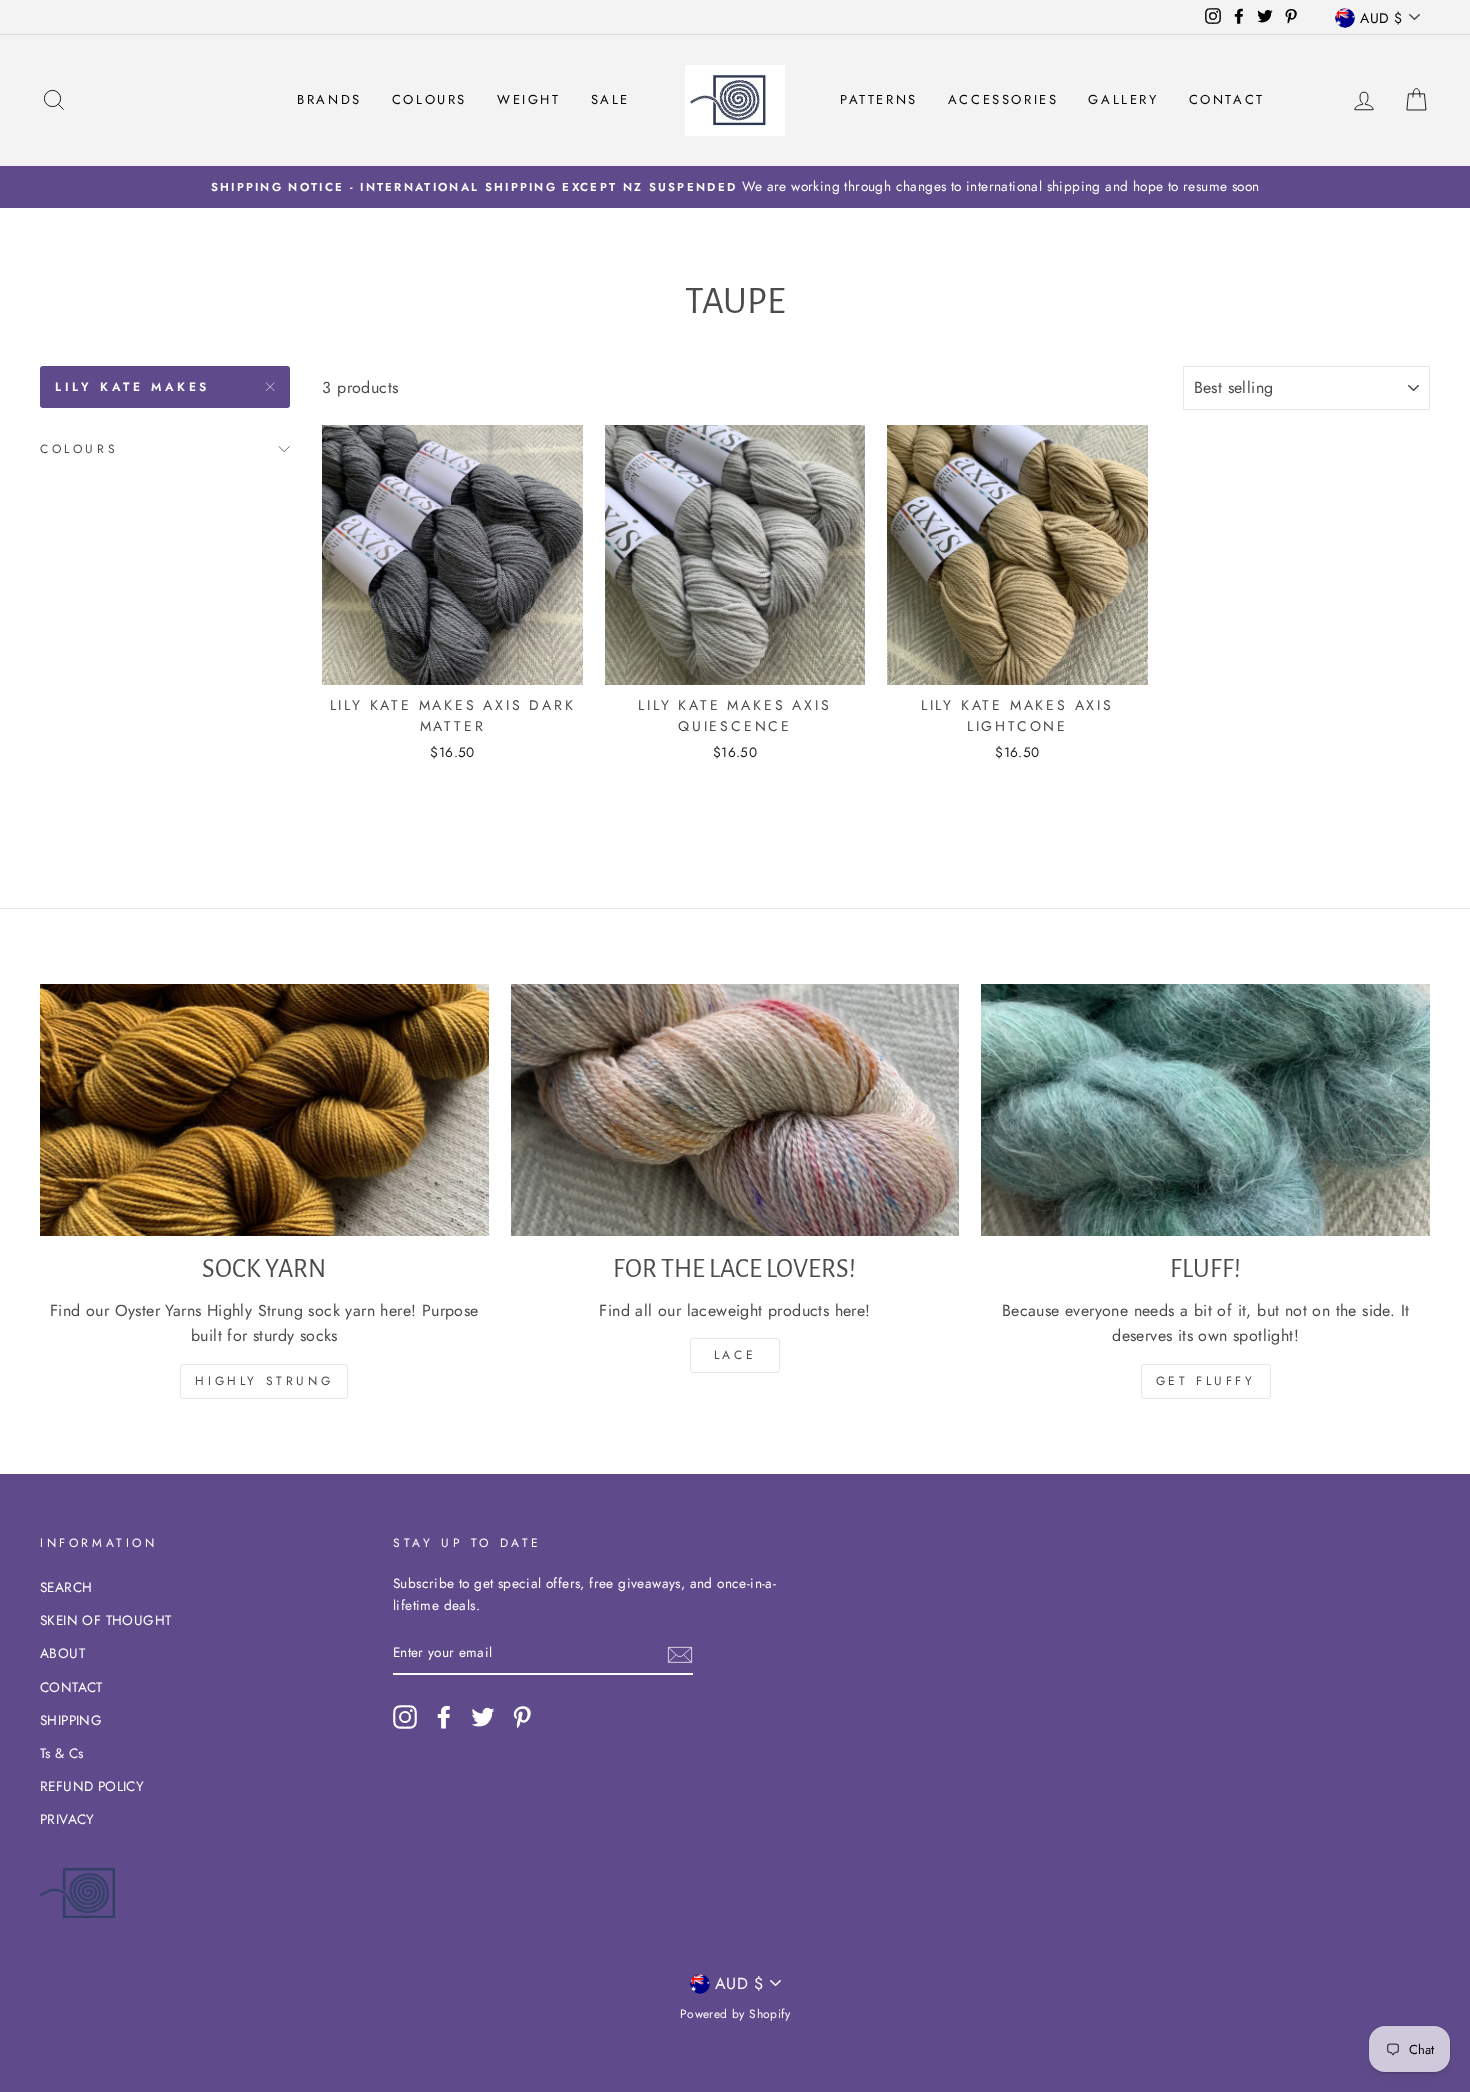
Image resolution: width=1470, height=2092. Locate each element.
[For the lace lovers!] (735, 1110)
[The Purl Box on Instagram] (405, 1717)
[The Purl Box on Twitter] (483, 1717)
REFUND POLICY (92, 1786)
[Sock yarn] (264, 1110)
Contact (1227, 99)
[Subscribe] (680, 1653)
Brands (329, 99)
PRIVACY (67, 1819)
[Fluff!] (1205, 1110)
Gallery (1123, 99)
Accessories (1003, 99)
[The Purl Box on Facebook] (444, 1717)
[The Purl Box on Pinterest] (522, 1717)
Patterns (879, 99)
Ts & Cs (62, 1753)
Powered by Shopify (735, 2014)
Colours (429, 99)
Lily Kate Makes (132, 387)
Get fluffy (1206, 1381)
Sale (610, 99)
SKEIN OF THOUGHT (105, 1620)
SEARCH (66, 1587)
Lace (735, 1355)
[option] (735, 187)
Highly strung (264, 1381)
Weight (529, 99)
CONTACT (71, 1687)
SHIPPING (71, 1720)
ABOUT (62, 1653)
